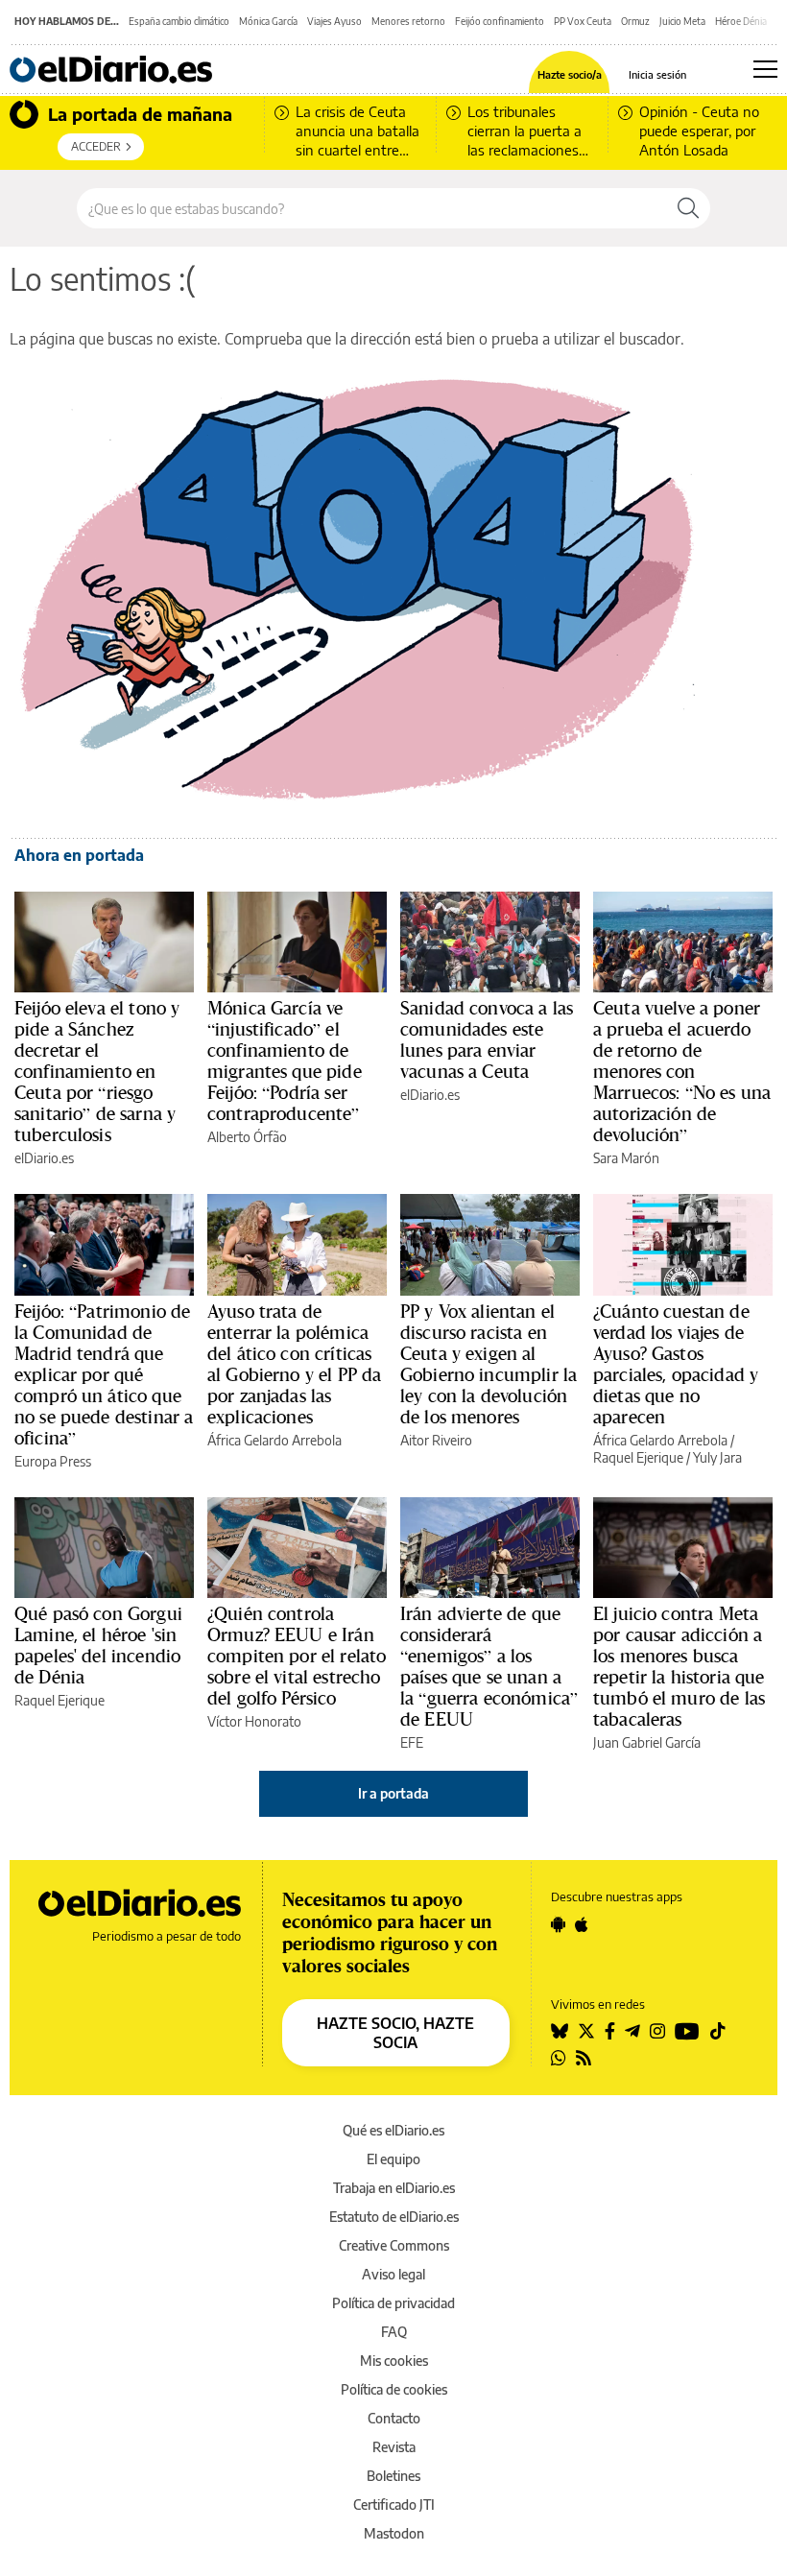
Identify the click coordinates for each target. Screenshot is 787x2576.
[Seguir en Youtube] (687, 2031)
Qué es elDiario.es (393, 2130)
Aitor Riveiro (436, 1440)
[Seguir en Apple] (582, 1924)
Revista (394, 2447)
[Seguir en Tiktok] (718, 2031)
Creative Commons (394, 2245)
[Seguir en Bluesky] (560, 2031)
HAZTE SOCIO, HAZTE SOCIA (395, 2033)
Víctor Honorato (254, 1721)
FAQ (394, 2332)
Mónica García (268, 21)
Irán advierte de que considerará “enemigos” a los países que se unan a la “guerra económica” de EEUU (489, 1666)
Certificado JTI (394, 2504)
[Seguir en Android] (558, 1924)
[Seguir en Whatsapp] (559, 2058)
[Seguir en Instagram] (657, 2031)
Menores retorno (408, 21)
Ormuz (635, 21)
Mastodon (394, 2533)
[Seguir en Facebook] (610, 2031)
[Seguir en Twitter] (586, 2031)
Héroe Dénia (741, 21)
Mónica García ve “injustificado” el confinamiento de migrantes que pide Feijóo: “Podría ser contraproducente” (285, 1061)
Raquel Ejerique (638, 1457)
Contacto (394, 2418)
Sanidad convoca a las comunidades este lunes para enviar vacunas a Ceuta (487, 1039)
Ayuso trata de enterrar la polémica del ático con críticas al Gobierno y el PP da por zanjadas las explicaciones (294, 1364)
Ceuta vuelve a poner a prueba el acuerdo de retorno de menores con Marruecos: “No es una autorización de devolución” (682, 1071)
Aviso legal (393, 2274)
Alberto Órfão (247, 1137)
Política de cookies (394, 2389)
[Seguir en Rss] (584, 2058)
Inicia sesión (657, 74)
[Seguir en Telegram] (632, 2031)
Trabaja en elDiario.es (394, 2188)
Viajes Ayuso (334, 21)
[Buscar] (688, 208)
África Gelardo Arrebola (274, 1440)
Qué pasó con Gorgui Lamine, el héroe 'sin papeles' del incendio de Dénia (98, 1645)
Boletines (393, 2476)
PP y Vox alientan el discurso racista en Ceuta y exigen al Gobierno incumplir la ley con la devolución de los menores (489, 1364)
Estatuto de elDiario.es (394, 2217)
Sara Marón (626, 1158)
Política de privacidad (393, 2303)
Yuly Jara (717, 1457)
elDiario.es (44, 1158)
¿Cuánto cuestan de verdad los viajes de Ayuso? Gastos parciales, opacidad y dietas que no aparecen (676, 1364)
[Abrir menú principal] (765, 69)
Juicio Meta (682, 21)
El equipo (393, 2159)
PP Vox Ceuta (583, 21)
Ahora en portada (79, 855)
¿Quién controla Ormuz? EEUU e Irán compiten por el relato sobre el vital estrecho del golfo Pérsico (297, 1656)
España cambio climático (179, 21)
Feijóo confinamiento (500, 21)
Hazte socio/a (570, 74)
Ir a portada (393, 1793)
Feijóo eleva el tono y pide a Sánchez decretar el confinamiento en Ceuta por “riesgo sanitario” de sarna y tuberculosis (97, 1071)
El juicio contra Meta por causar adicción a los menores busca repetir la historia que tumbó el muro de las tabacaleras (679, 1666)
